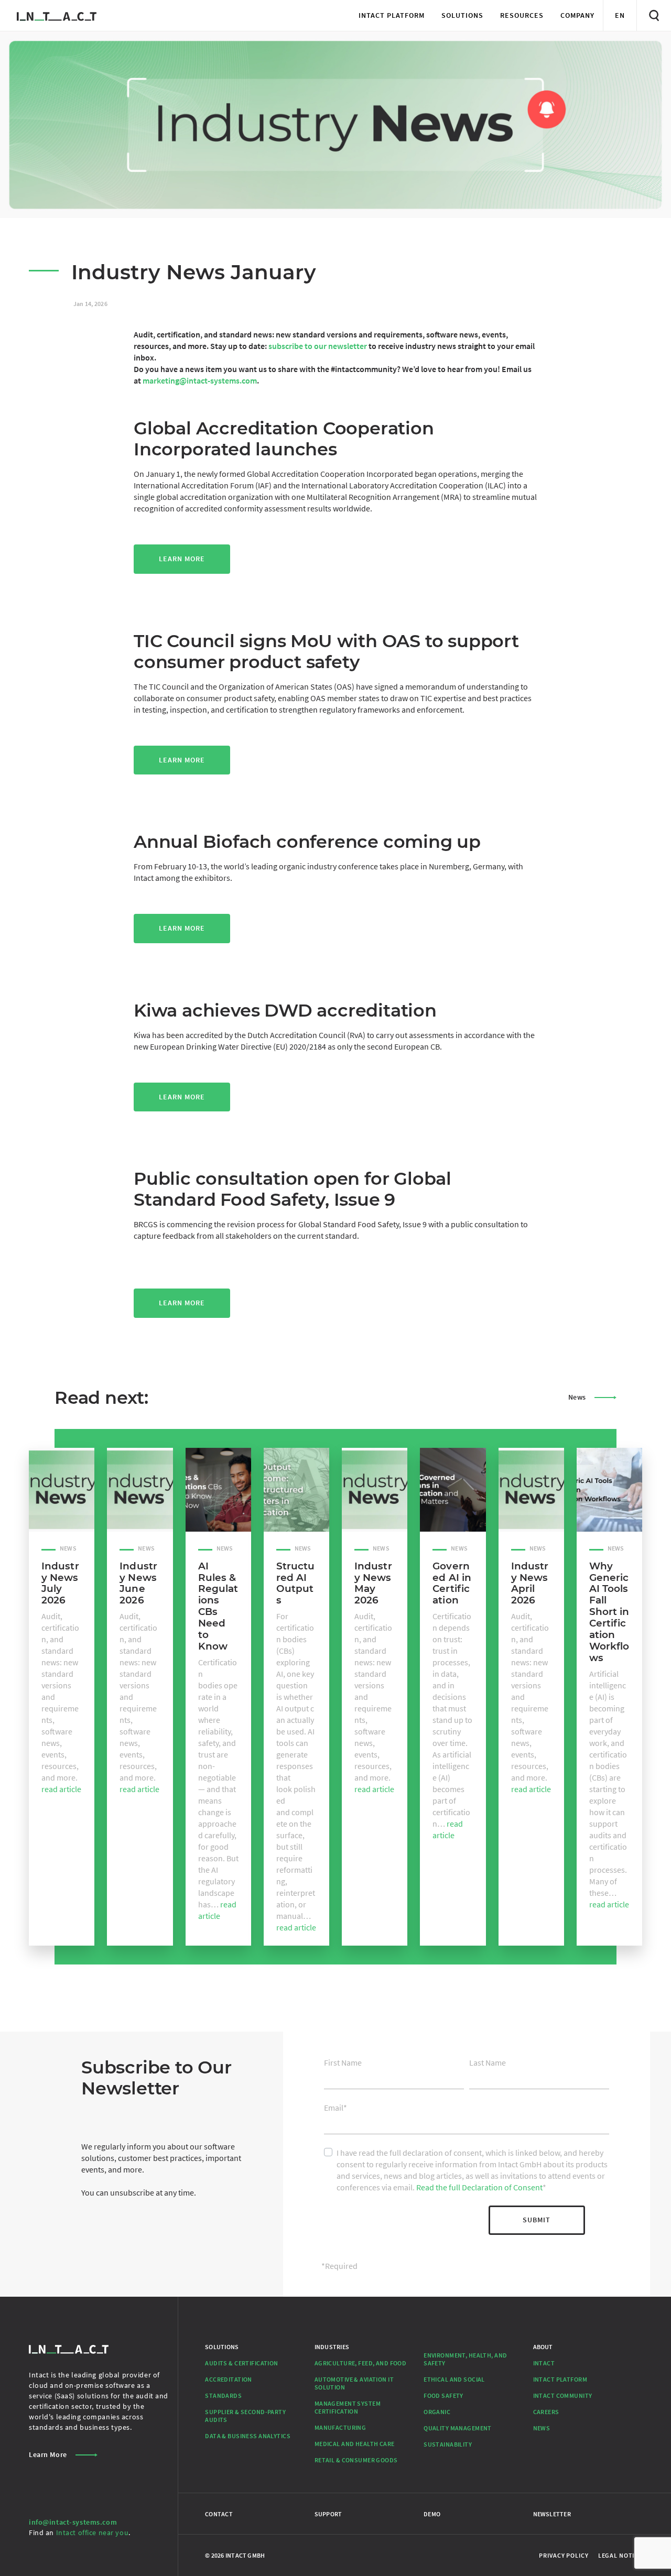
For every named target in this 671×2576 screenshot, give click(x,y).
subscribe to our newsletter (318, 346)
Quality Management (458, 2428)
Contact (219, 2514)
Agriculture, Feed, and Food (361, 2363)
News (577, 1397)
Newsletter (552, 2514)
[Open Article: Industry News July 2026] (62, 1490)
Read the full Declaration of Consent (479, 2187)
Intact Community (563, 2395)
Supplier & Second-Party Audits (245, 2416)
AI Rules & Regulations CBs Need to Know (218, 1606)
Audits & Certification (241, 2363)
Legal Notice (620, 2555)
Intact (544, 2363)
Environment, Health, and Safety (465, 2359)
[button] (392, 15)
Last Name (488, 2062)
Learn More (182, 559)
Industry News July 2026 (60, 1583)
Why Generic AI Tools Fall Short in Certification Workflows (609, 1612)
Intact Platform (560, 2379)
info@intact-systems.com (73, 2522)
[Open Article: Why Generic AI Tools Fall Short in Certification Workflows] (609, 1490)
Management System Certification (348, 2407)
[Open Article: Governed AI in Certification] (453, 1490)
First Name (343, 2062)
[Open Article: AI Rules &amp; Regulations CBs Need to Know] (218, 1490)
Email (335, 2108)
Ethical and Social (454, 2379)
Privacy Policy (564, 2555)
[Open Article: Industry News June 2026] (140, 1490)
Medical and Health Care (355, 2444)
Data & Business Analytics (248, 2436)
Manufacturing (340, 2427)
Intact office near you (93, 2533)
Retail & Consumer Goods (356, 2460)
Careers (546, 2412)
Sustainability (448, 2444)
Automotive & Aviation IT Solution (354, 2383)
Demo (432, 2514)
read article (61, 1789)
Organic (437, 2412)
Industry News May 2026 (373, 1583)
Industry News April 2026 (530, 1583)
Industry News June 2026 (138, 1583)
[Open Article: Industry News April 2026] (531, 1490)
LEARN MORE (182, 1303)
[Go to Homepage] (57, 15)
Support (328, 2514)
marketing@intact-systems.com (200, 380)
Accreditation (229, 2379)
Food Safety (443, 2395)
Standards (223, 2395)
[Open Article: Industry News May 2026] (375, 1490)
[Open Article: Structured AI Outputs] (296, 1490)
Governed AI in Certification (452, 1583)
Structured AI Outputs (296, 1583)
